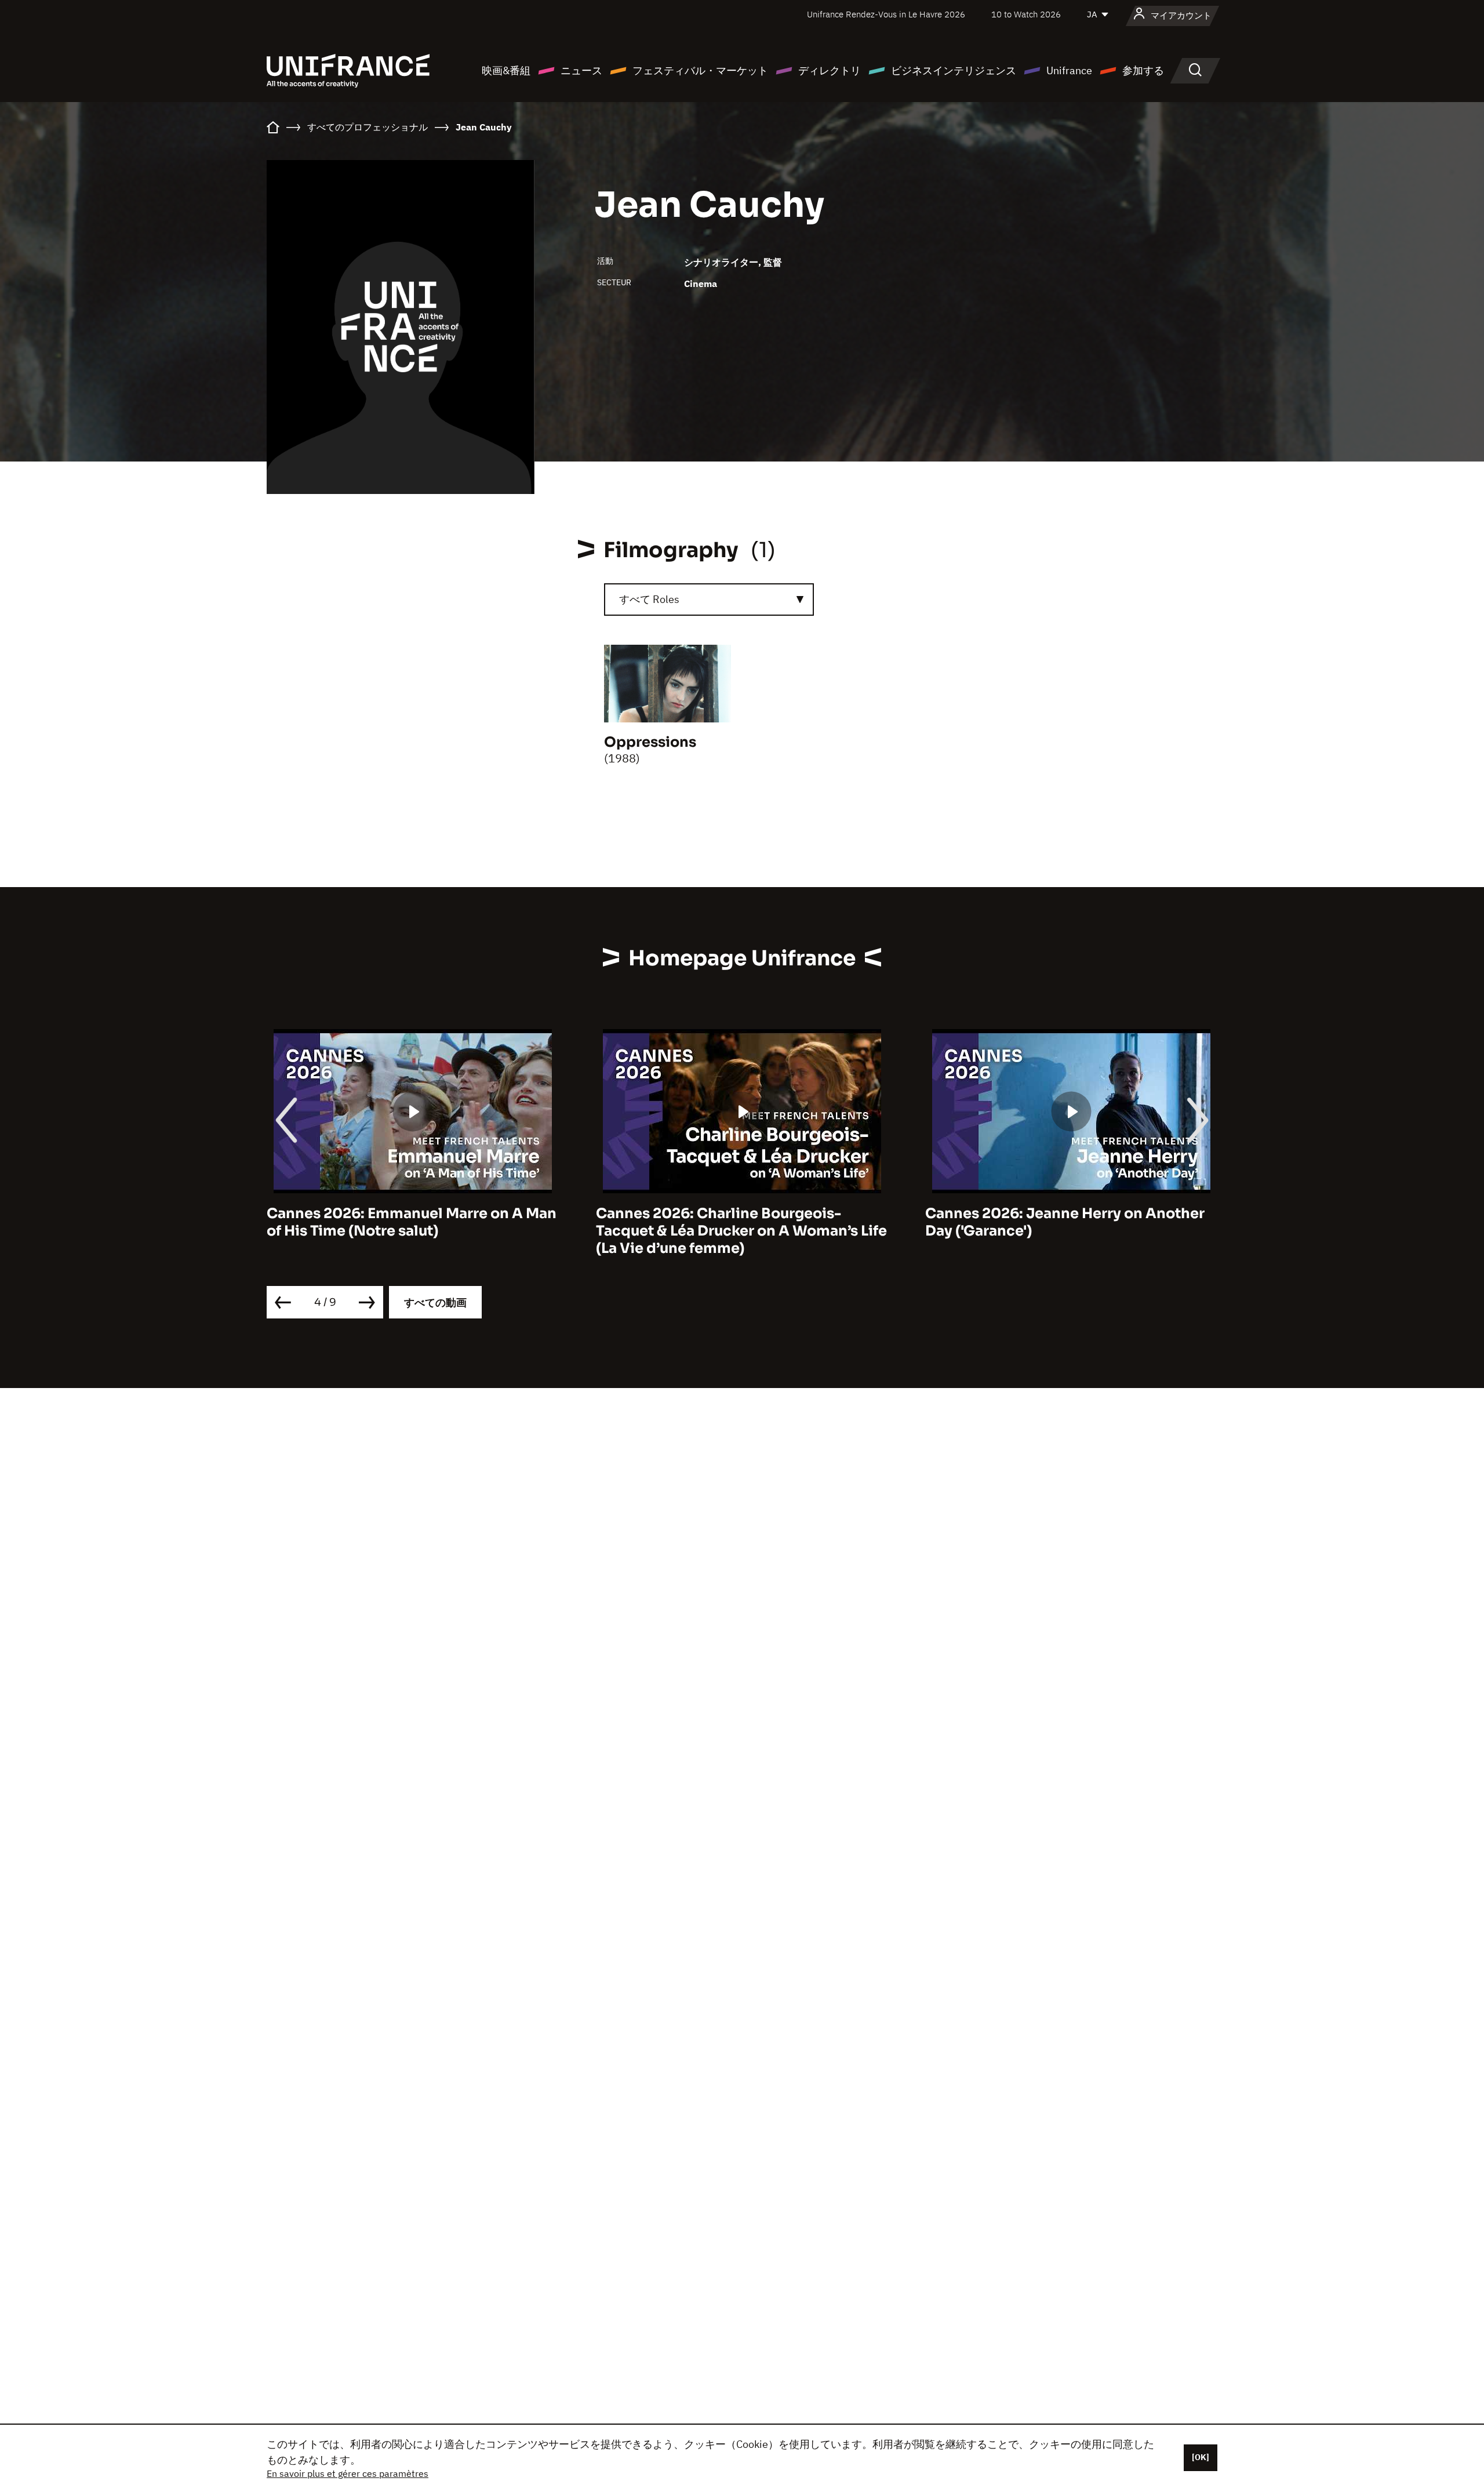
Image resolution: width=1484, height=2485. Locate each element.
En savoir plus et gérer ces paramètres (348, 2473)
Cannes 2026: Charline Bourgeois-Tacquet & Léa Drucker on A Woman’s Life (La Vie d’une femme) (412, 1231)
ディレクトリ (830, 70)
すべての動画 (435, 1303)
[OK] (1201, 2457)
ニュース (581, 70)
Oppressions (650, 742)
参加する (1143, 70)
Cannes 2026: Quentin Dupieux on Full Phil (1061, 1222)
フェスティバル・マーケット (700, 70)
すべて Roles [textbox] (649, 599)
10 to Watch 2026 (1026, 14)
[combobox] (709, 600)
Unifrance (1069, 70)
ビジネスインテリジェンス (954, 70)
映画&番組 (506, 70)
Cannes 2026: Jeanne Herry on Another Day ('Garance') (736, 1222)
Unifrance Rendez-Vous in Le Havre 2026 (886, 14)
